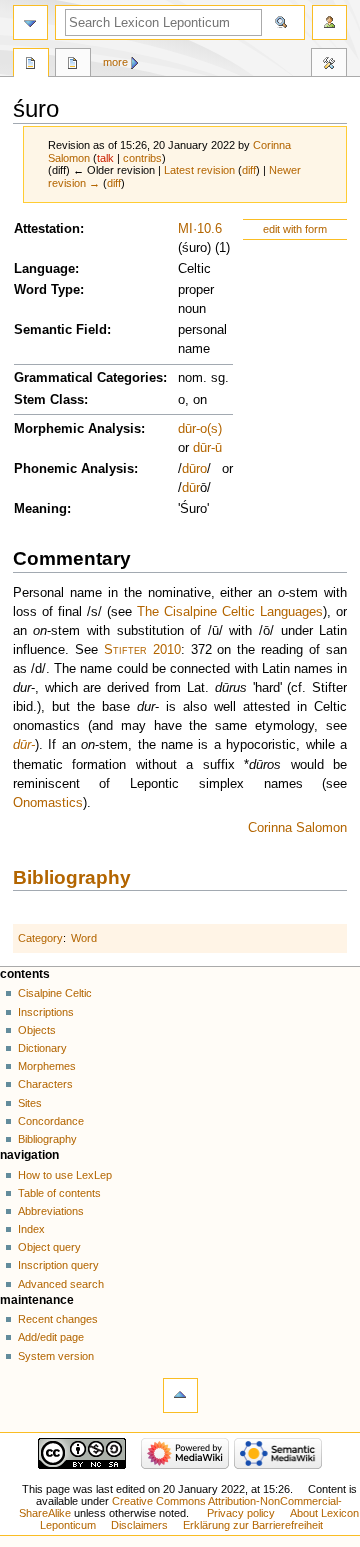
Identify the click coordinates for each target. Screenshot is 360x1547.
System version (56, 1356)
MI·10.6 (200, 229)
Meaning (40, 509)
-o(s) (209, 429)
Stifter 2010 (142, 650)
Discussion (73, 65)
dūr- (24, 745)
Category (40, 938)
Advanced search (61, 1284)
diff (249, 170)
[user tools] (329, 22)
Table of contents (59, 1193)
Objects (37, 1030)
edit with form (295, 229)
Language (44, 269)
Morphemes (47, 1066)
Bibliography (72, 877)
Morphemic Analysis (77, 429)
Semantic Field (60, 330)
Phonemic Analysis (74, 469)
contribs (142, 158)
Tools (329, 65)
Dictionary (42, 1048)
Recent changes (58, 1319)
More (115, 62)
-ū (216, 448)
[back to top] (180, 1395)
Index (31, 1229)
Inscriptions (46, 1012)
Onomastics (48, 803)
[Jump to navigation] (30, 22)
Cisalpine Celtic (55, 993)
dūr (187, 429)
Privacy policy (241, 1513)
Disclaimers (139, 1525)
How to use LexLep (65, 1175)
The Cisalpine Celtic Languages (230, 612)
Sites (30, 1103)
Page (31, 65)
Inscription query (58, 1265)
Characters (45, 1084)
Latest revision (199, 170)
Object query (49, 1247)
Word (84, 938)
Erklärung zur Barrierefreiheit (253, 1525)
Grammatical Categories (88, 378)
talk (105, 158)
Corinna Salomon (297, 828)
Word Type (47, 290)
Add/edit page (51, 1337)
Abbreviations (51, 1211)
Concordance (51, 1121)
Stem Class (49, 400)
